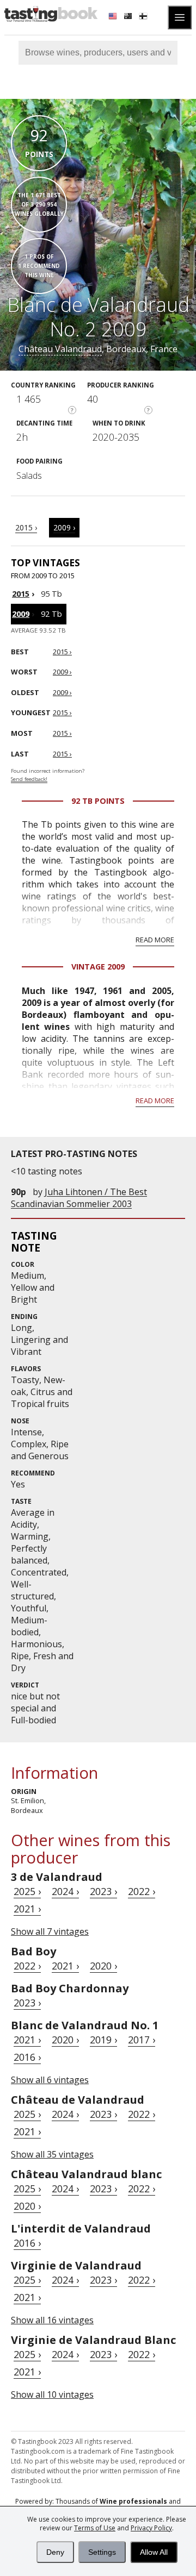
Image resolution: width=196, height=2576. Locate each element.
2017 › (142, 2040)
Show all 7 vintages (50, 1931)
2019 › (103, 2040)
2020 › (103, 1966)
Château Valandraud (60, 349)
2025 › (27, 1891)
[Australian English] (129, 17)
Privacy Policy (151, 2528)
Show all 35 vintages (52, 2154)
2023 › (103, 1891)
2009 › (64, 527)
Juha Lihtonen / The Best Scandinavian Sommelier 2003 (79, 1198)
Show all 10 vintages (52, 2394)
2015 (21, 594)
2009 (21, 614)
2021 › (27, 1909)
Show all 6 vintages (50, 2080)
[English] (114, 17)
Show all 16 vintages (52, 2320)
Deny (55, 2552)
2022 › (142, 1891)
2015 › (26, 527)
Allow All (154, 2552)
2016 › (27, 2057)
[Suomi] (144, 17)
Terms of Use (95, 2528)
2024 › (65, 1891)
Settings (102, 2552)
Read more (155, 940)
